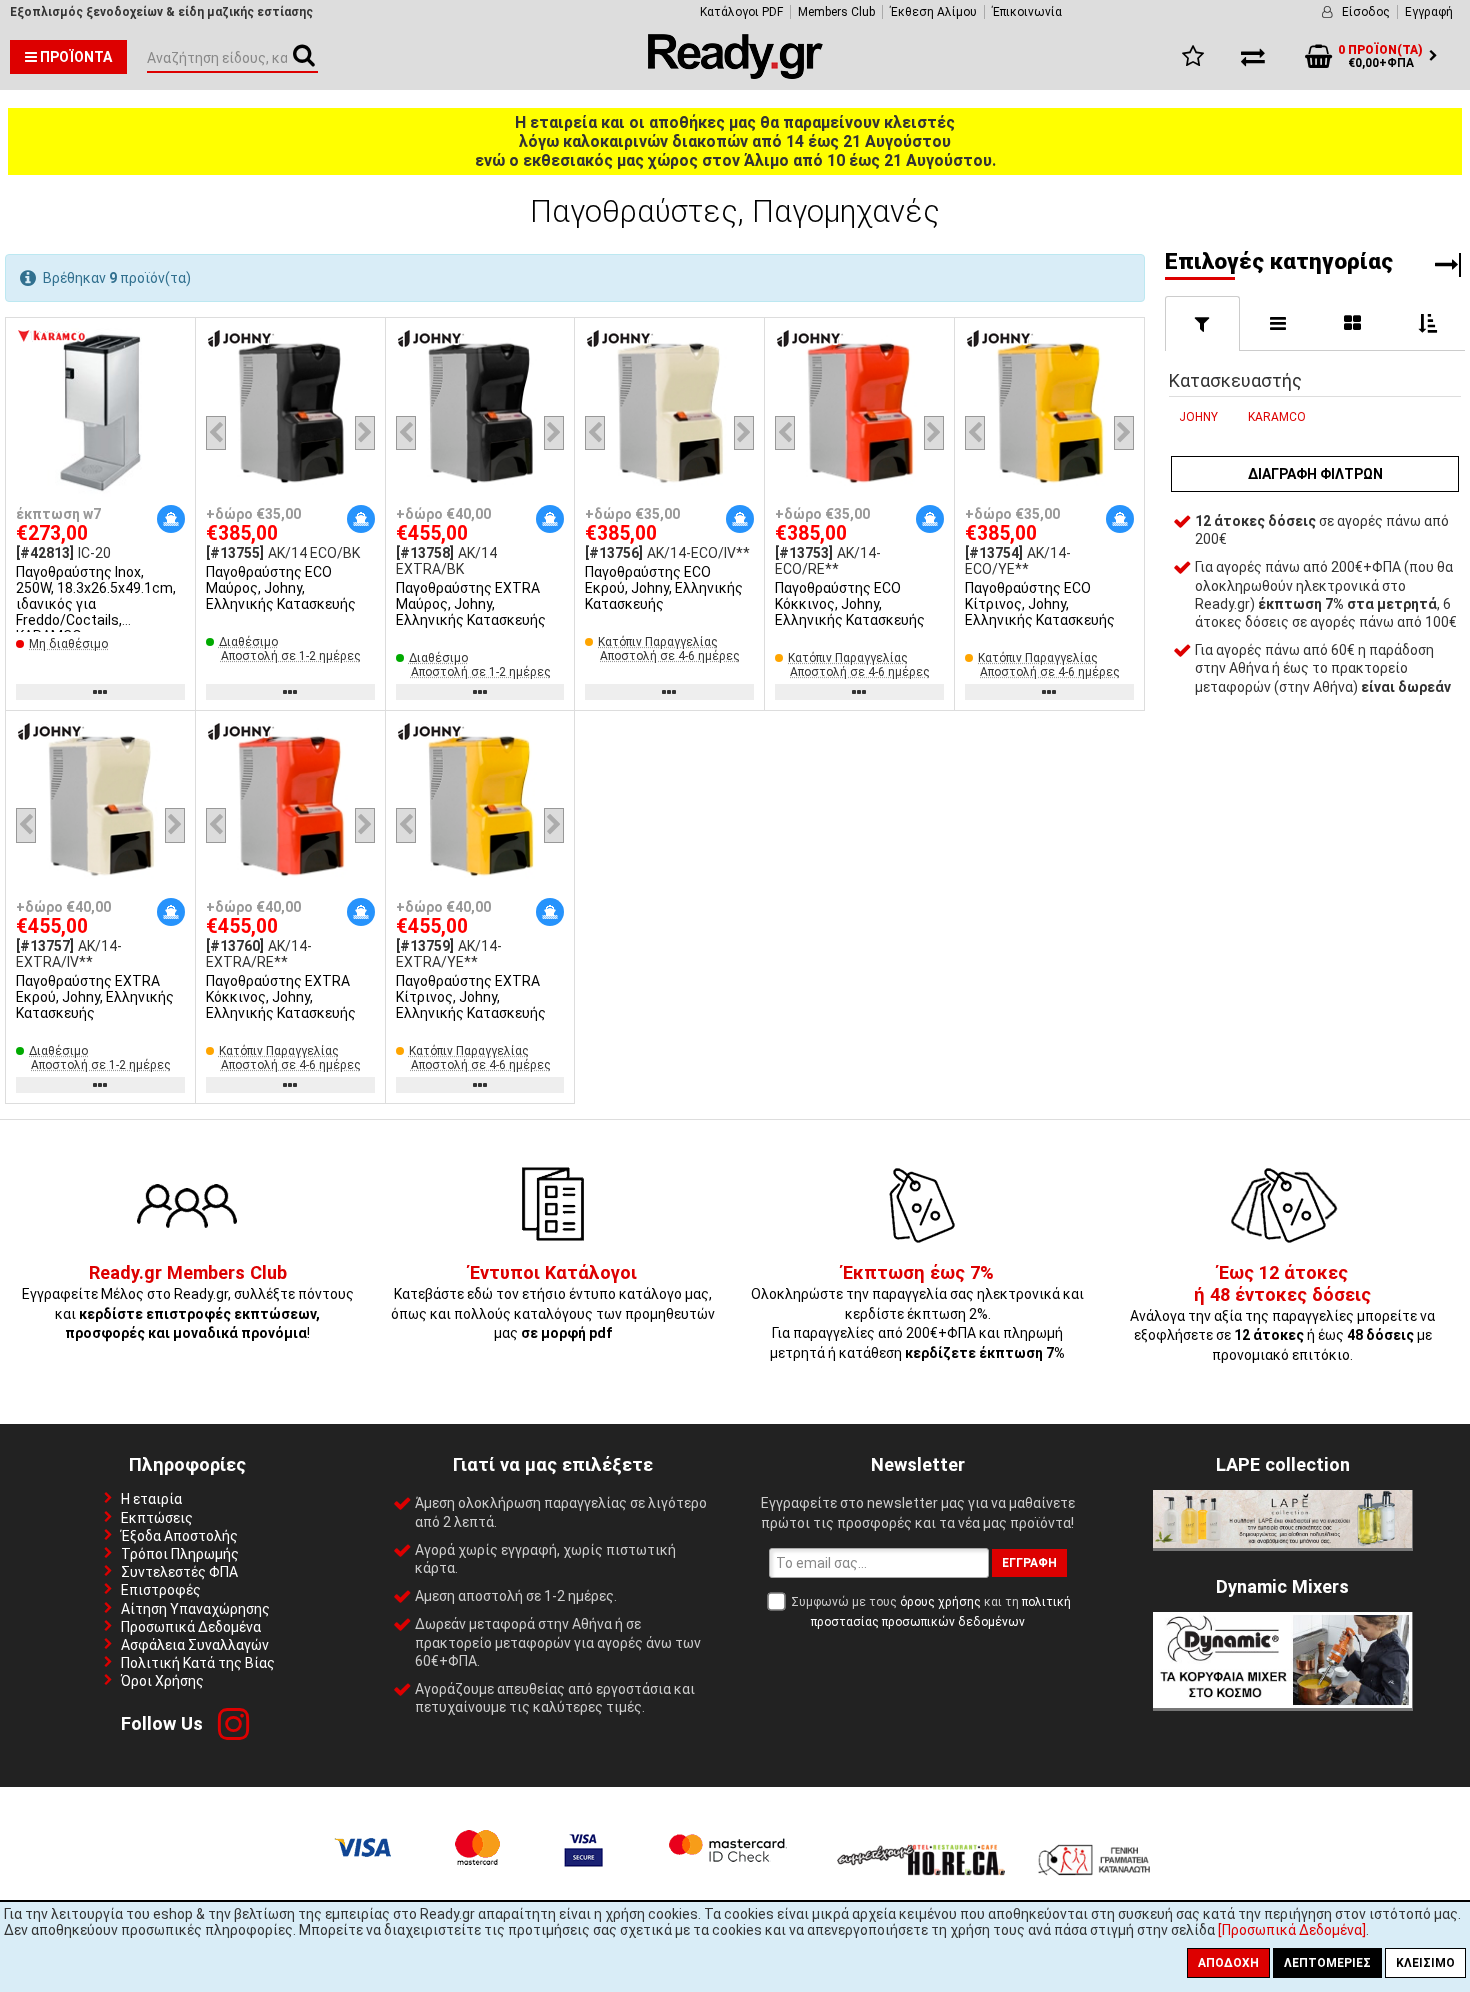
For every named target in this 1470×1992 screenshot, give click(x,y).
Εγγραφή (1429, 12)
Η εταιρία (151, 1499)
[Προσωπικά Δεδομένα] (1292, 1930)
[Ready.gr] (735, 74)
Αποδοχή (1228, 1963)
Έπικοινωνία (1027, 12)
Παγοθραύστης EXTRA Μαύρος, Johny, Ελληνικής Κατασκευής (471, 604)
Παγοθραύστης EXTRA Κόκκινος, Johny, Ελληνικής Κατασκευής (281, 997)
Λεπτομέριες (1327, 1963)
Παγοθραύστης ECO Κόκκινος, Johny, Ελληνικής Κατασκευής (850, 604)
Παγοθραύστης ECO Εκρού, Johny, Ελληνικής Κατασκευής (664, 588)
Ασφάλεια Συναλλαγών (195, 1645)
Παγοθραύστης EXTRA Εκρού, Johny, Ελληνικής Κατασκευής (95, 997)
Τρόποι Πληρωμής (180, 1554)
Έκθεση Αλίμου (933, 12)
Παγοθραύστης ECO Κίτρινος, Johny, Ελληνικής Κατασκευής (1040, 604)
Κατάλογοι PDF (741, 12)
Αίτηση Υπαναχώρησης (195, 1609)
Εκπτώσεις (157, 1518)
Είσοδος (1366, 12)
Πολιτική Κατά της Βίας (198, 1663)
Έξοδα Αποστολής (179, 1536)
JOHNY (1198, 417)
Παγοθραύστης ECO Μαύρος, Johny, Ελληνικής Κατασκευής (281, 588)
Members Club (836, 12)
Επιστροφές (161, 1590)
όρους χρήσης (940, 1602)
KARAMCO (1277, 417)
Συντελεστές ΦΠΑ (179, 1572)
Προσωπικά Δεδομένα (191, 1627)
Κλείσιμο (1425, 1963)
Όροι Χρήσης (162, 1681)
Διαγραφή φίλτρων (1315, 474)
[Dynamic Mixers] (1283, 1703)
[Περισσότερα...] (100, 414)
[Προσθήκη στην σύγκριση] (173, 378)
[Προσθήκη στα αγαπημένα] (173, 341)
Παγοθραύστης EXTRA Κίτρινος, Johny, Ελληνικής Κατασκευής (471, 997)
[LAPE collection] (1283, 1543)
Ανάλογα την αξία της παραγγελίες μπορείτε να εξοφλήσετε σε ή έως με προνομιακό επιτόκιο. (1282, 1314)
